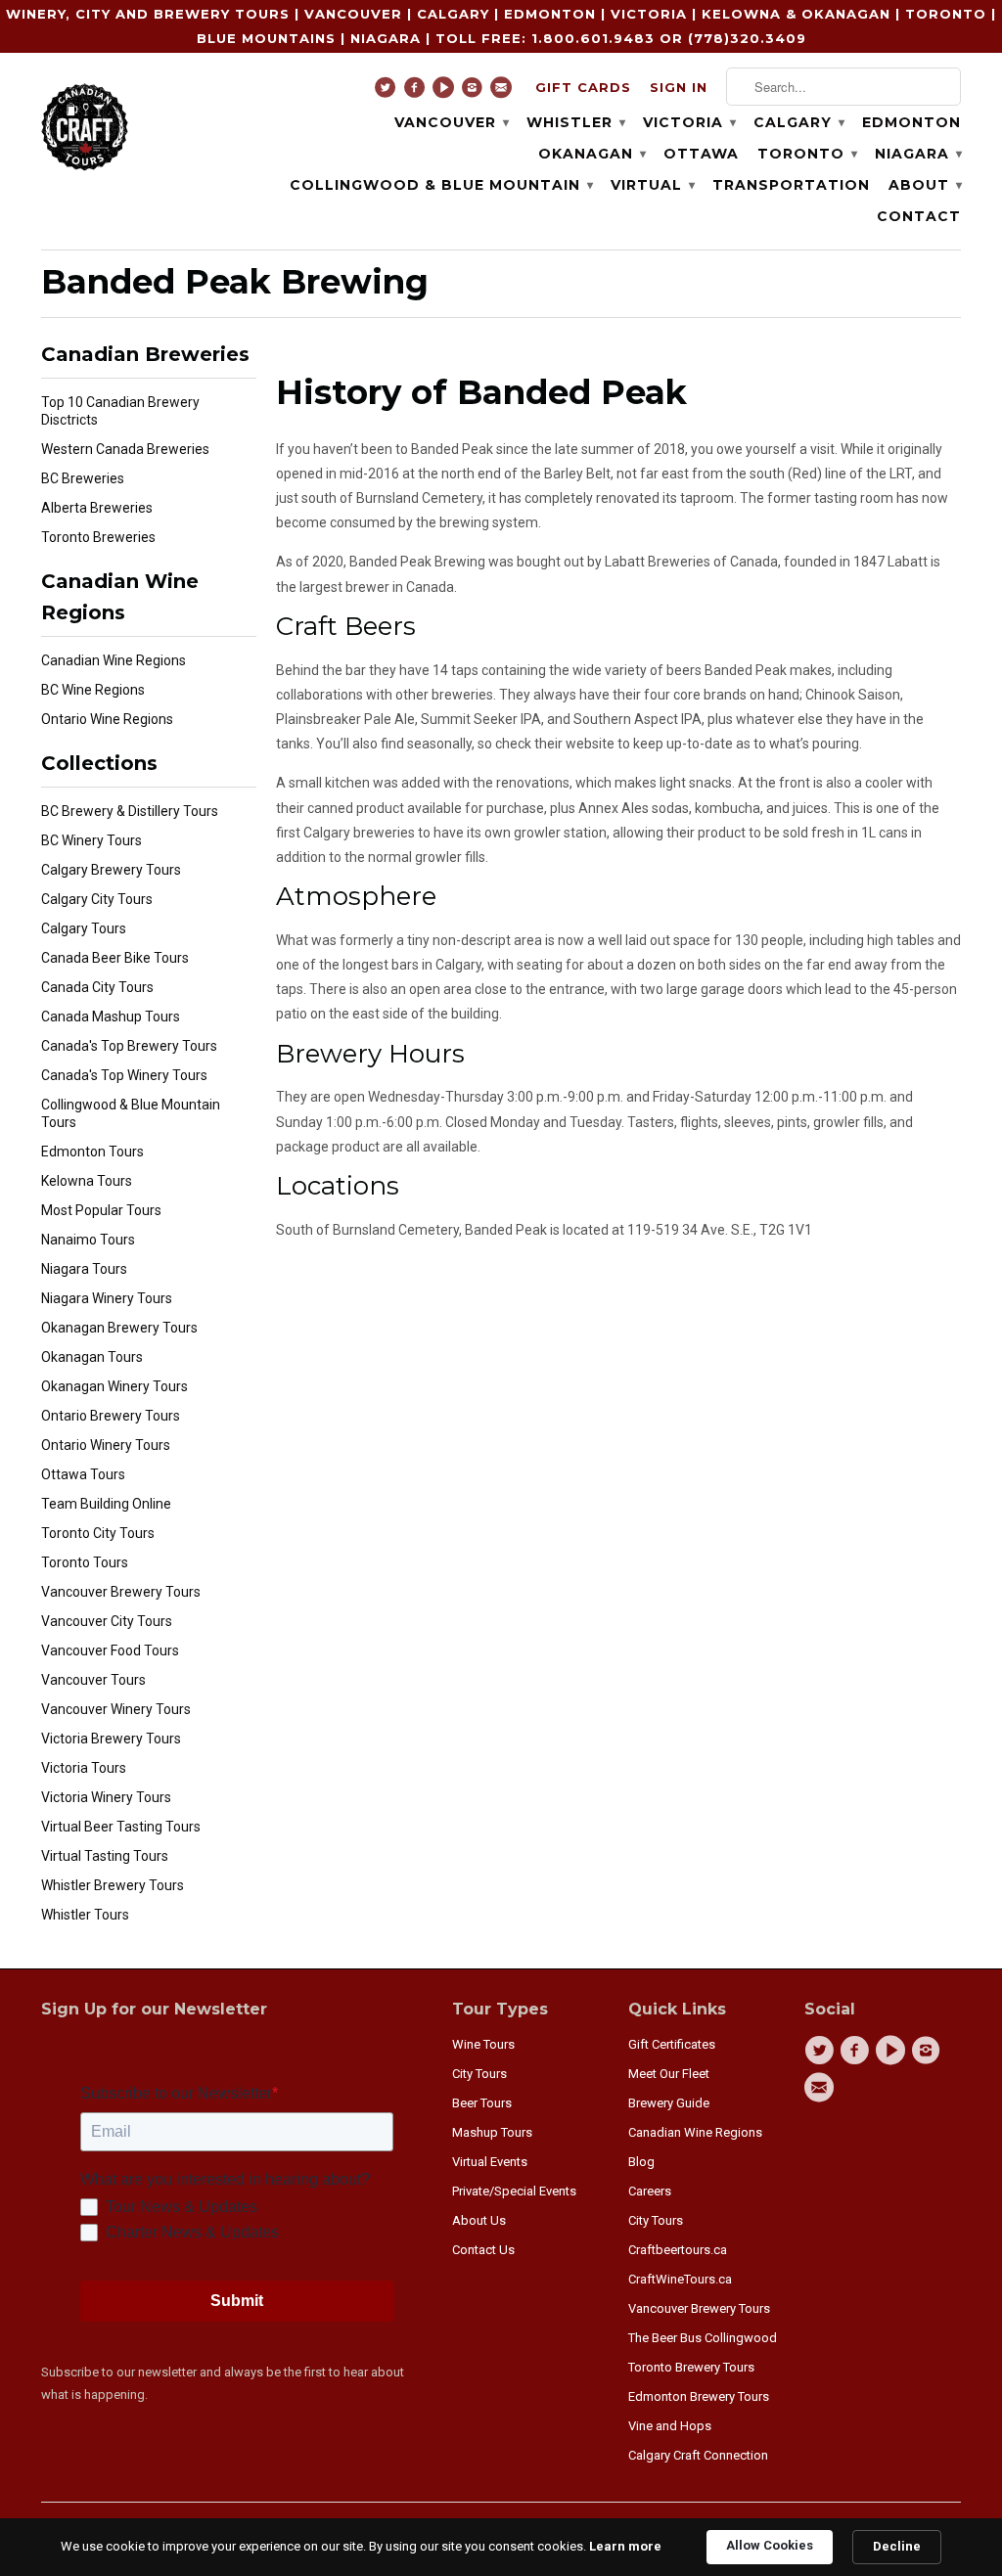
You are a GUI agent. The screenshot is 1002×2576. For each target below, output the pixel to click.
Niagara (918, 154)
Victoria (689, 122)
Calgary (798, 122)
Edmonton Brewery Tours (699, 2396)
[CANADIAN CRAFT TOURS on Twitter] (388, 92)
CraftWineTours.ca (680, 2279)
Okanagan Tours (92, 1357)
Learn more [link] (625, 2546)
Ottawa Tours (83, 1474)
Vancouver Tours (93, 1680)
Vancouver (451, 122)
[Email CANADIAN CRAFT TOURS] (503, 92)
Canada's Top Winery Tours (124, 1075)
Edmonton (911, 122)
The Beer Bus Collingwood (703, 2338)
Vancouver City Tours (107, 1621)
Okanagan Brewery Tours (119, 1328)
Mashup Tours (492, 2132)
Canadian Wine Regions (114, 660)
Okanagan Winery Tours (114, 1386)
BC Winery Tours (91, 840)
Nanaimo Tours (88, 1240)
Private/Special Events (514, 2191)
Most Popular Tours (101, 1210)
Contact (919, 216)
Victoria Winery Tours (106, 1797)
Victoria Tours (84, 1768)
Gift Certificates (672, 2044)
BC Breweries (83, 478)
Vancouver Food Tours (110, 1650)
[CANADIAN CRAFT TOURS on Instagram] (475, 92)
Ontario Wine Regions (107, 719)
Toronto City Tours (98, 1533)
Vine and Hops (670, 2426)
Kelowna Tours (87, 1181)
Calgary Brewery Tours (111, 870)
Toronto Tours (85, 1562)
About (925, 185)
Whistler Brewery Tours (113, 1885)
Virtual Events (490, 2162)
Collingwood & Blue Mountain (441, 185)
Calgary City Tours (97, 899)
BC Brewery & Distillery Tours (130, 811)
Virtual (652, 185)
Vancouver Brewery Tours (121, 1592)
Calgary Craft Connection (698, 2455)
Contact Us (483, 2250)
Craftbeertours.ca (678, 2250)
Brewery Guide (669, 2103)
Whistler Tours (85, 1915)
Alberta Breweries (97, 508)
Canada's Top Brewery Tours (129, 1046)
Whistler (575, 122)
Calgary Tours (84, 928)
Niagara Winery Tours (107, 1298)
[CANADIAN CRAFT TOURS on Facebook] (417, 92)
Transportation (791, 185)
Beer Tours (482, 2103)
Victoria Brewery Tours (111, 1739)
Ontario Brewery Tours (111, 1416)
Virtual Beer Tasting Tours (121, 1827)
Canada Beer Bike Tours (115, 958)
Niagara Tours (84, 1269)
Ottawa (701, 154)
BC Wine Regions (93, 690)
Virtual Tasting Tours (105, 1856)
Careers (650, 2191)
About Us (479, 2220)
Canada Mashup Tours (111, 1017)
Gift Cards (583, 87)
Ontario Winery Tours (106, 1445)
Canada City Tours (97, 987)
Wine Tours (483, 2044)
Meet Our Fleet (669, 2074)
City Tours (479, 2074)
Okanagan (592, 154)
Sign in (679, 87)
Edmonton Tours (92, 1152)
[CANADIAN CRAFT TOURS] (85, 125)
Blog (641, 2162)
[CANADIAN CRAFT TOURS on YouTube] (446, 92)
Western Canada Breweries (125, 449)
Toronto (807, 154)
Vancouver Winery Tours (116, 1709)
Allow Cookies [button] (770, 2545)
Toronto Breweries (98, 537)
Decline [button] (897, 2546)
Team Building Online (106, 1504)
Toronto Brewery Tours (691, 2367)
